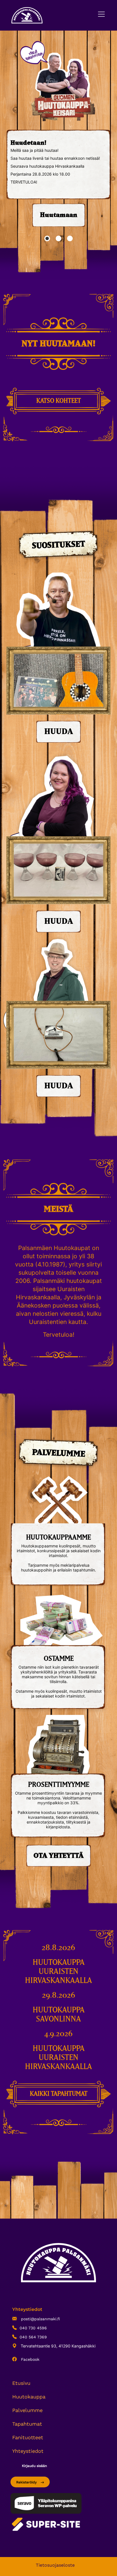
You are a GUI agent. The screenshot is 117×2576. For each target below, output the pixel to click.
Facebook (30, 2359)
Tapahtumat (27, 2424)
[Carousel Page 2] (58, 238)
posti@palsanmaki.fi (40, 2319)
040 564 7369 (33, 2337)
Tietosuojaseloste (55, 2565)
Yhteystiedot (28, 2451)
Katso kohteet (59, 401)
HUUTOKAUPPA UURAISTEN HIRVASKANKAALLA (58, 1972)
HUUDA (59, 732)
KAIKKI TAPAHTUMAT (59, 2094)
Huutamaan (59, 215)
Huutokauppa (29, 2397)
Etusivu (21, 2383)
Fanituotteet (28, 2437)
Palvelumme (27, 2410)
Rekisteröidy (27, 2482)
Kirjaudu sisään (34, 2466)
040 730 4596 (33, 2328)
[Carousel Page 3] (70, 238)
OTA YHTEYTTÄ (58, 1856)
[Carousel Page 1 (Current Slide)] (47, 238)
